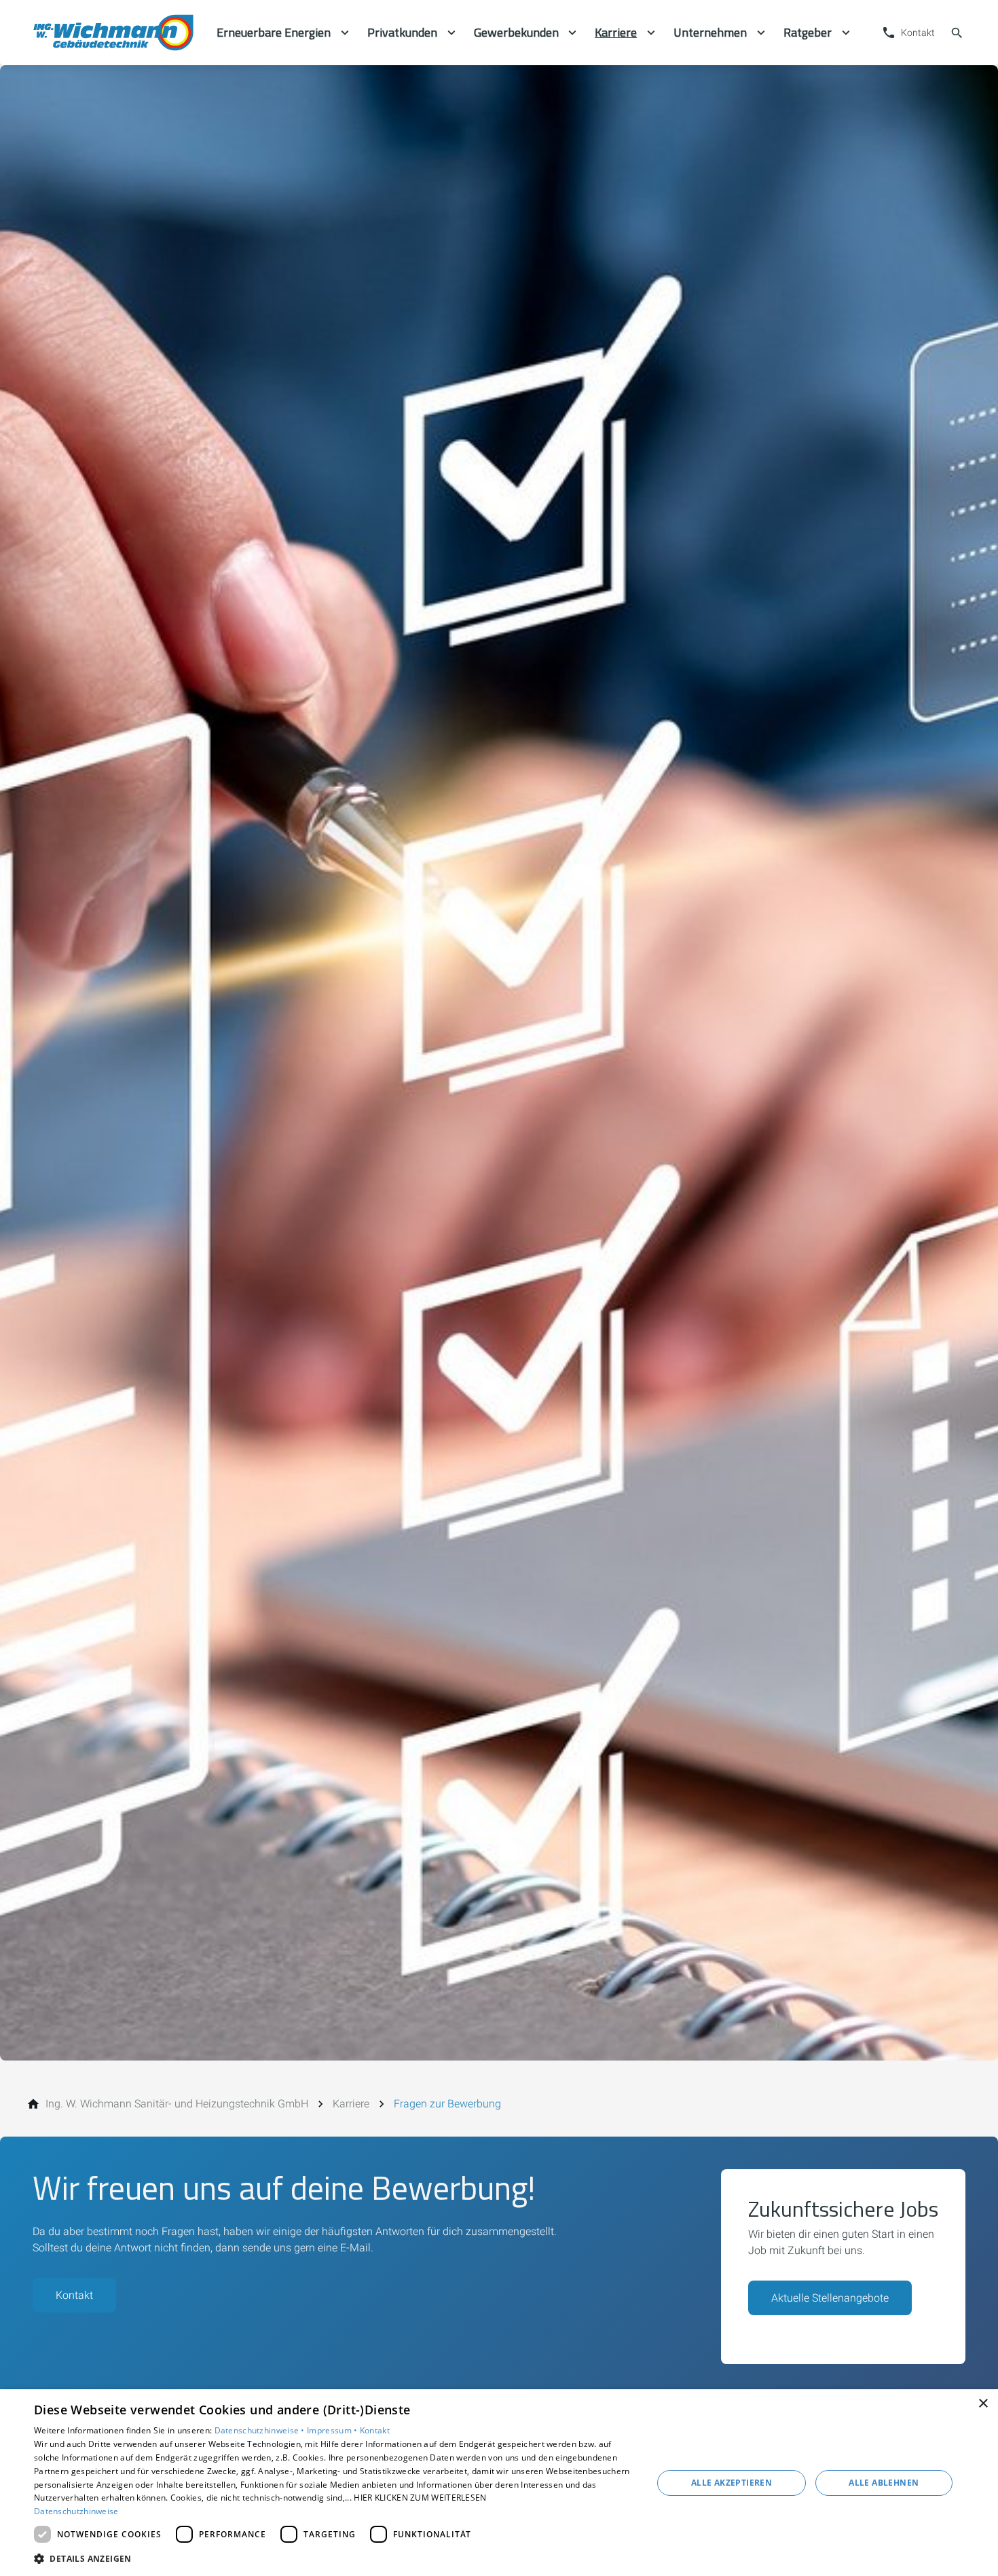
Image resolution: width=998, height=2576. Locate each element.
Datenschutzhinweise (76, 2511)
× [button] (983, 2404)
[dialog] (499, 2483)
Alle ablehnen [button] (884, 2483)
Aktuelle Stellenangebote (830, 2298)
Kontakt (74, 2295)
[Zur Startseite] (113, 33)
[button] (334, 2558)
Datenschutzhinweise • (261, 2430)
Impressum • (333, 2430)
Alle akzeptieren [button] (732, 2483)
